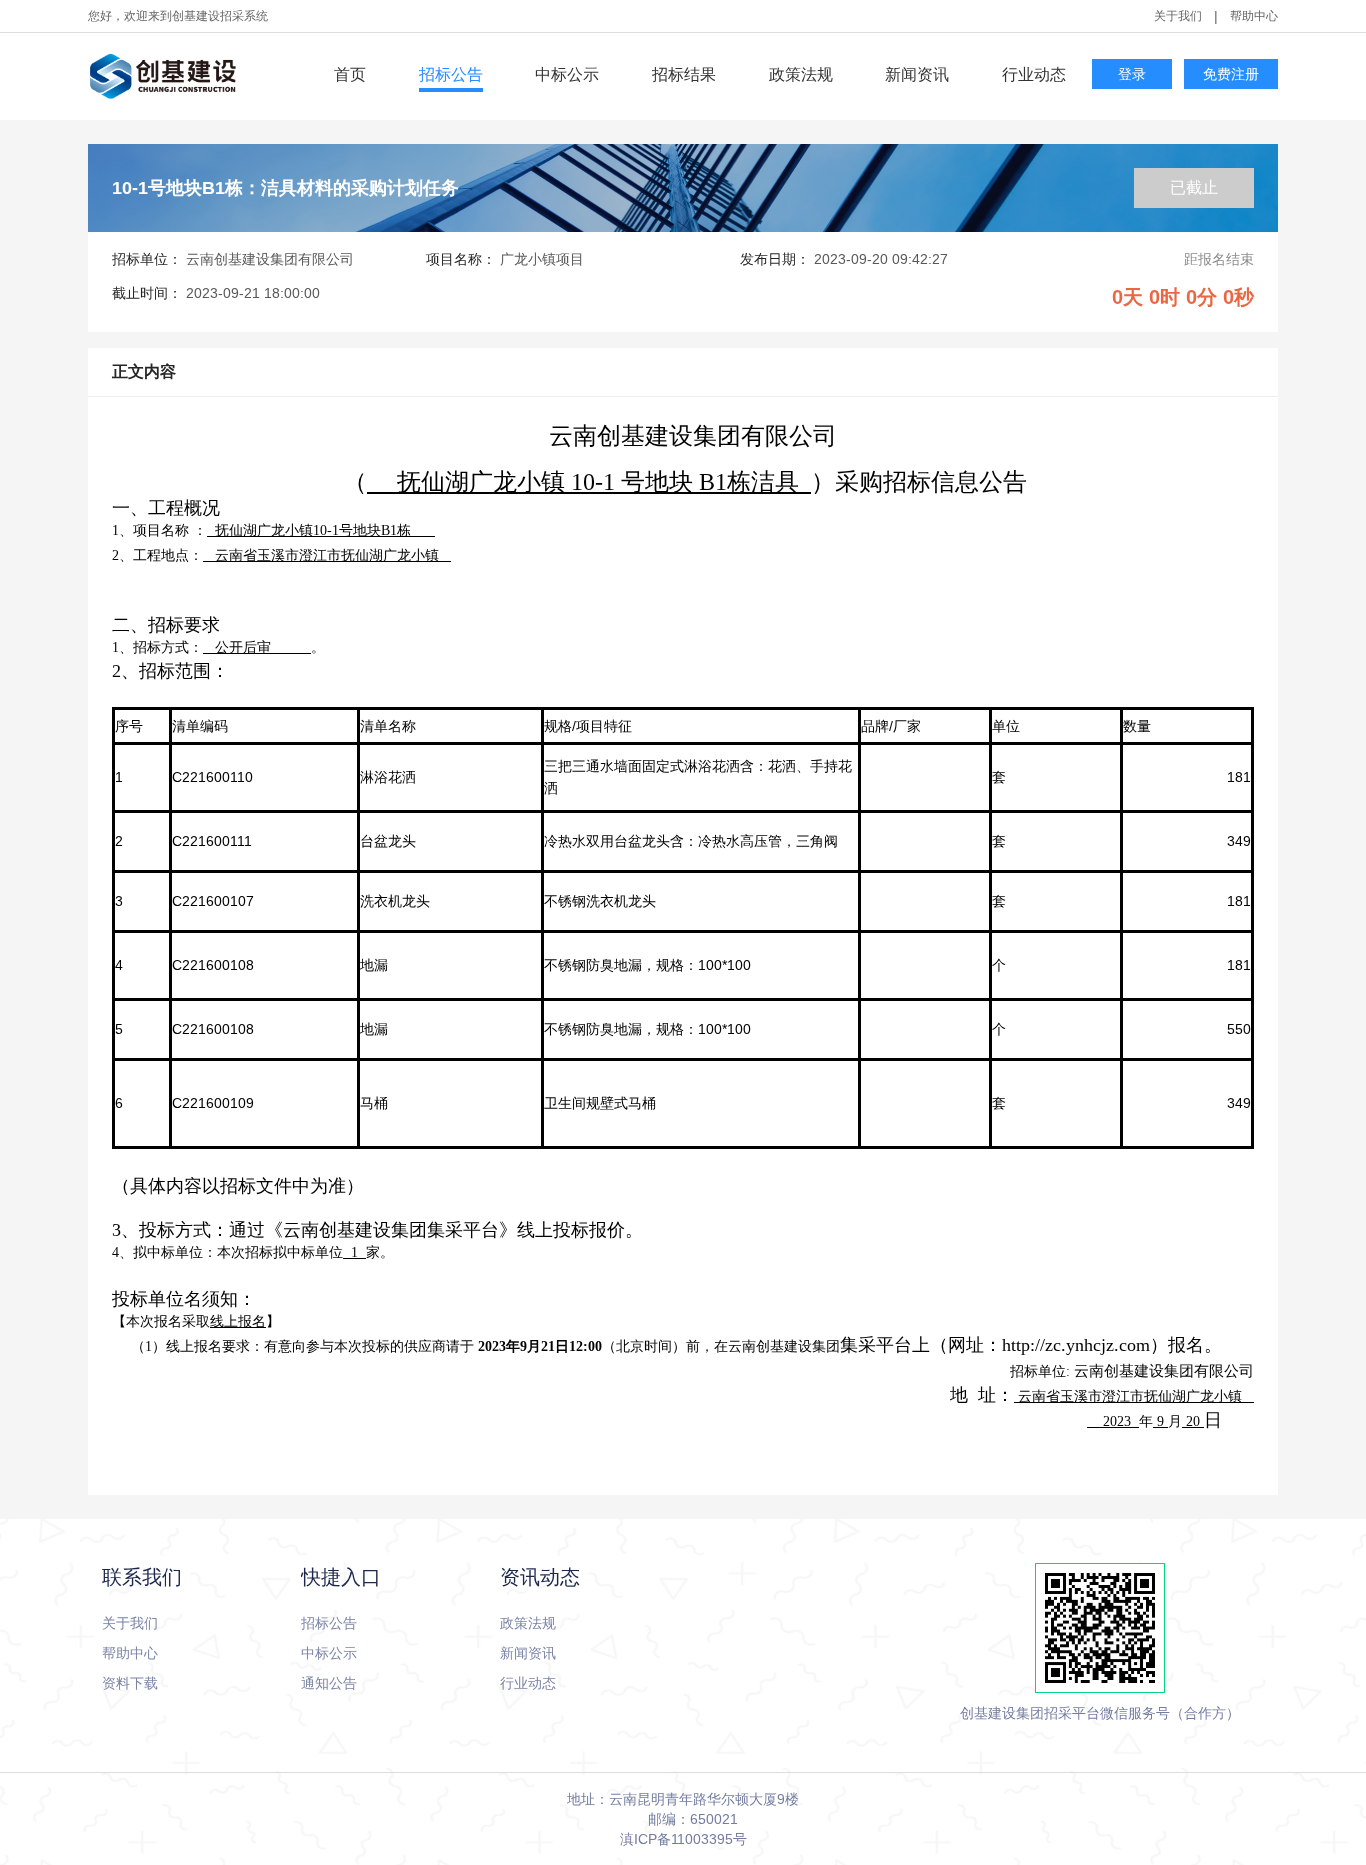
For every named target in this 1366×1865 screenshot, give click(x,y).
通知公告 (329, 1683)
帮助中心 (1254, 16)
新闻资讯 (917, 74)
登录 (1132, 74)
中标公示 (567, 74)
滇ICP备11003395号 (683, 1839)
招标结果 (684, 74)
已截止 (1194, 187)
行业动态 (1034, 74)
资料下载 (130, 1683)
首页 (350, 74)
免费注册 (1231, 74)
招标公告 (451, 74)
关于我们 (1178, 16)
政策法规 (801, 74)
